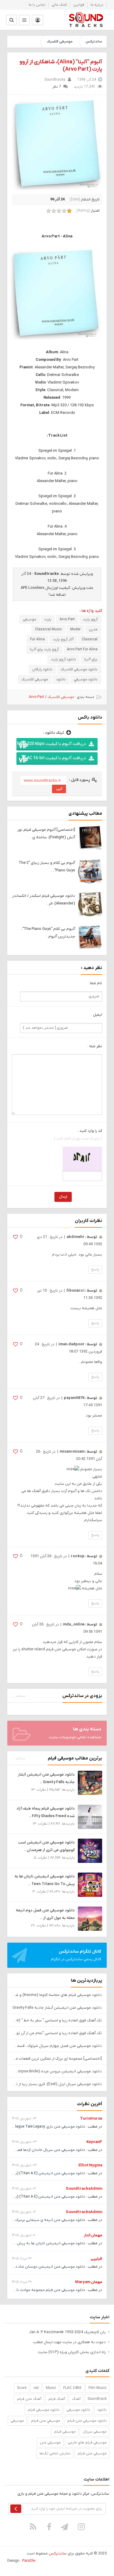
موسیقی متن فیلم (92, 2454)
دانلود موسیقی (78, 2410)
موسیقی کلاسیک (60, 42)
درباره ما (97, 5)
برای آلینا (91, 659)
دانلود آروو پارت (64, 659)
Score (22, 2388)
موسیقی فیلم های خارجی (87, 2443)
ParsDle (29, 2561)
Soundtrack (97, 2399)
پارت (48, 619)
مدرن (93, 629)
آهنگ (76, 2399)
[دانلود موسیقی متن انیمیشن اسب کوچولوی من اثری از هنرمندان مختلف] (90, 1851)
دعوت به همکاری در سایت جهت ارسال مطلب (69, 2342)
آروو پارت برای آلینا (44, 649)
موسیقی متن (50, 2443)
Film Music (98, 2388)
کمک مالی (59, 5)
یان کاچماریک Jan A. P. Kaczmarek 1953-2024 (67, 2332)
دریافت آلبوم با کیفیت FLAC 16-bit (54, 758)
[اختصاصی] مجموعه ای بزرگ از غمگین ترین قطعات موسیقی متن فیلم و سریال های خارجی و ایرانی (57, 2059)
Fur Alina (37, 639)
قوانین (79, 5)
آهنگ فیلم (57, 2399)
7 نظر (57, 87)
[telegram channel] (65, 2527)
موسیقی (29, 619)
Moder (75, 629)
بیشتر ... (19, 1696)
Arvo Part (67, 619)
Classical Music (48, 629)
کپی (59, 788)
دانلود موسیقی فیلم (44, 2410)
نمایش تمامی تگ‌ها (55, 2454)
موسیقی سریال (95, 2432)
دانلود (61, 679)
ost (36, 2388)
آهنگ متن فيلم (29, 2399)
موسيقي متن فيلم (46, 2421)
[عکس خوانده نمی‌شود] (82, 1159)
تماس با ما (37, 5)
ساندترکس (94, 42)
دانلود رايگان (42, 669)
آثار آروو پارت (63, 639)
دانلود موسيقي (86, 679)
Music (51, 2388)
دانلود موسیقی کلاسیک (79, 669)
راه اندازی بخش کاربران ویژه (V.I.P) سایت (72, 2352)
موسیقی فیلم (65, 2432)
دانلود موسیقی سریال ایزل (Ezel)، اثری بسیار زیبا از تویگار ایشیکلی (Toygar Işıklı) (57, 2084)
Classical (90, 639)
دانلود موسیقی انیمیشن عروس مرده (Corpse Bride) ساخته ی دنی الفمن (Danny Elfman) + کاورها (57, 2071)
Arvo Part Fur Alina (82, 649)
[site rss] (33, 2527)
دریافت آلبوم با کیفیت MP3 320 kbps (52, 744)
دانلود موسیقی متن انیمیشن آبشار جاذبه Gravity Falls (57, 2008)
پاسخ (95, 1270)
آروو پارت (90, 619)
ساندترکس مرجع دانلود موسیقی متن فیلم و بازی (86, 20)
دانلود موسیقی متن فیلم (87, 2421)
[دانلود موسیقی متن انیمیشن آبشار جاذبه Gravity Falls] (90, 1783)
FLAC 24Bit (72, 2388)
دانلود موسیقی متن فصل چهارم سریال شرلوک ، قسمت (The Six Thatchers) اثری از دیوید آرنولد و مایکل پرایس (57, 2046)
